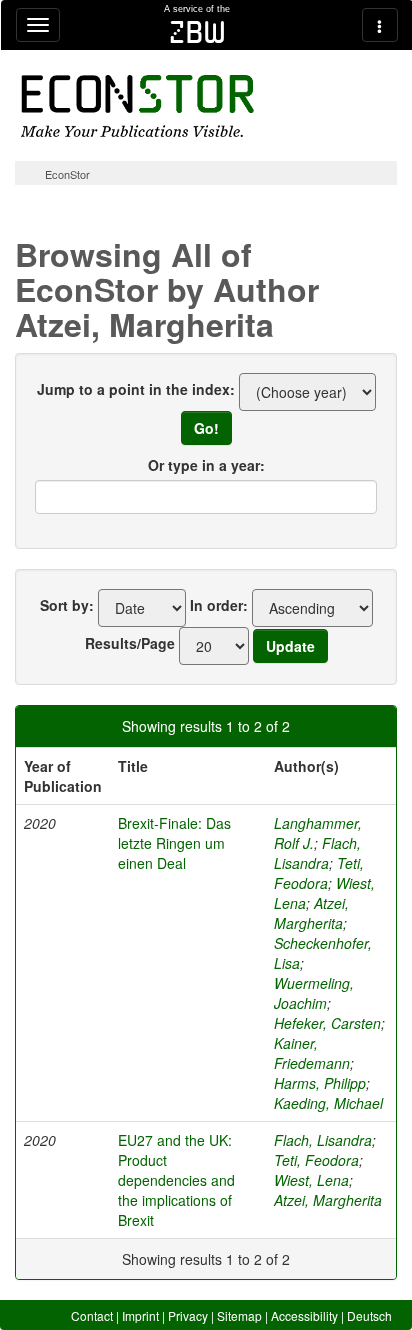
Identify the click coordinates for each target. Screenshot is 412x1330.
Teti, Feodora (319, 873)
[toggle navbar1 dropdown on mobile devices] (38, 25)
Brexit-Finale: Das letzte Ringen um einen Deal (174, 843)
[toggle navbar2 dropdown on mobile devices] (380, 25)
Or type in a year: (206, 465)
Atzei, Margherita (311, 913)
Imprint (140, 1315)
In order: (219, 605)
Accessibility (304, 1315)
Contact (92, 1315)
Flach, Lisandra (317, 853)
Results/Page (130, 643)
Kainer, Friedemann (312, 1053)
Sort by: (67, 605)
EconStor (67, 174)
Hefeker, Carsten (327, 1023)
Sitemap (239, 1315)
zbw (197, 32)
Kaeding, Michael (328, 1103)
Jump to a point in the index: (136, 389)
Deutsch (369, 1315)
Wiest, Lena (311, 1180)
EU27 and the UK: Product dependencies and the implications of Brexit (176, 1180)
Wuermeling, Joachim (314, 993)
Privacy (188, 1315)
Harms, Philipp (320, 1083)
